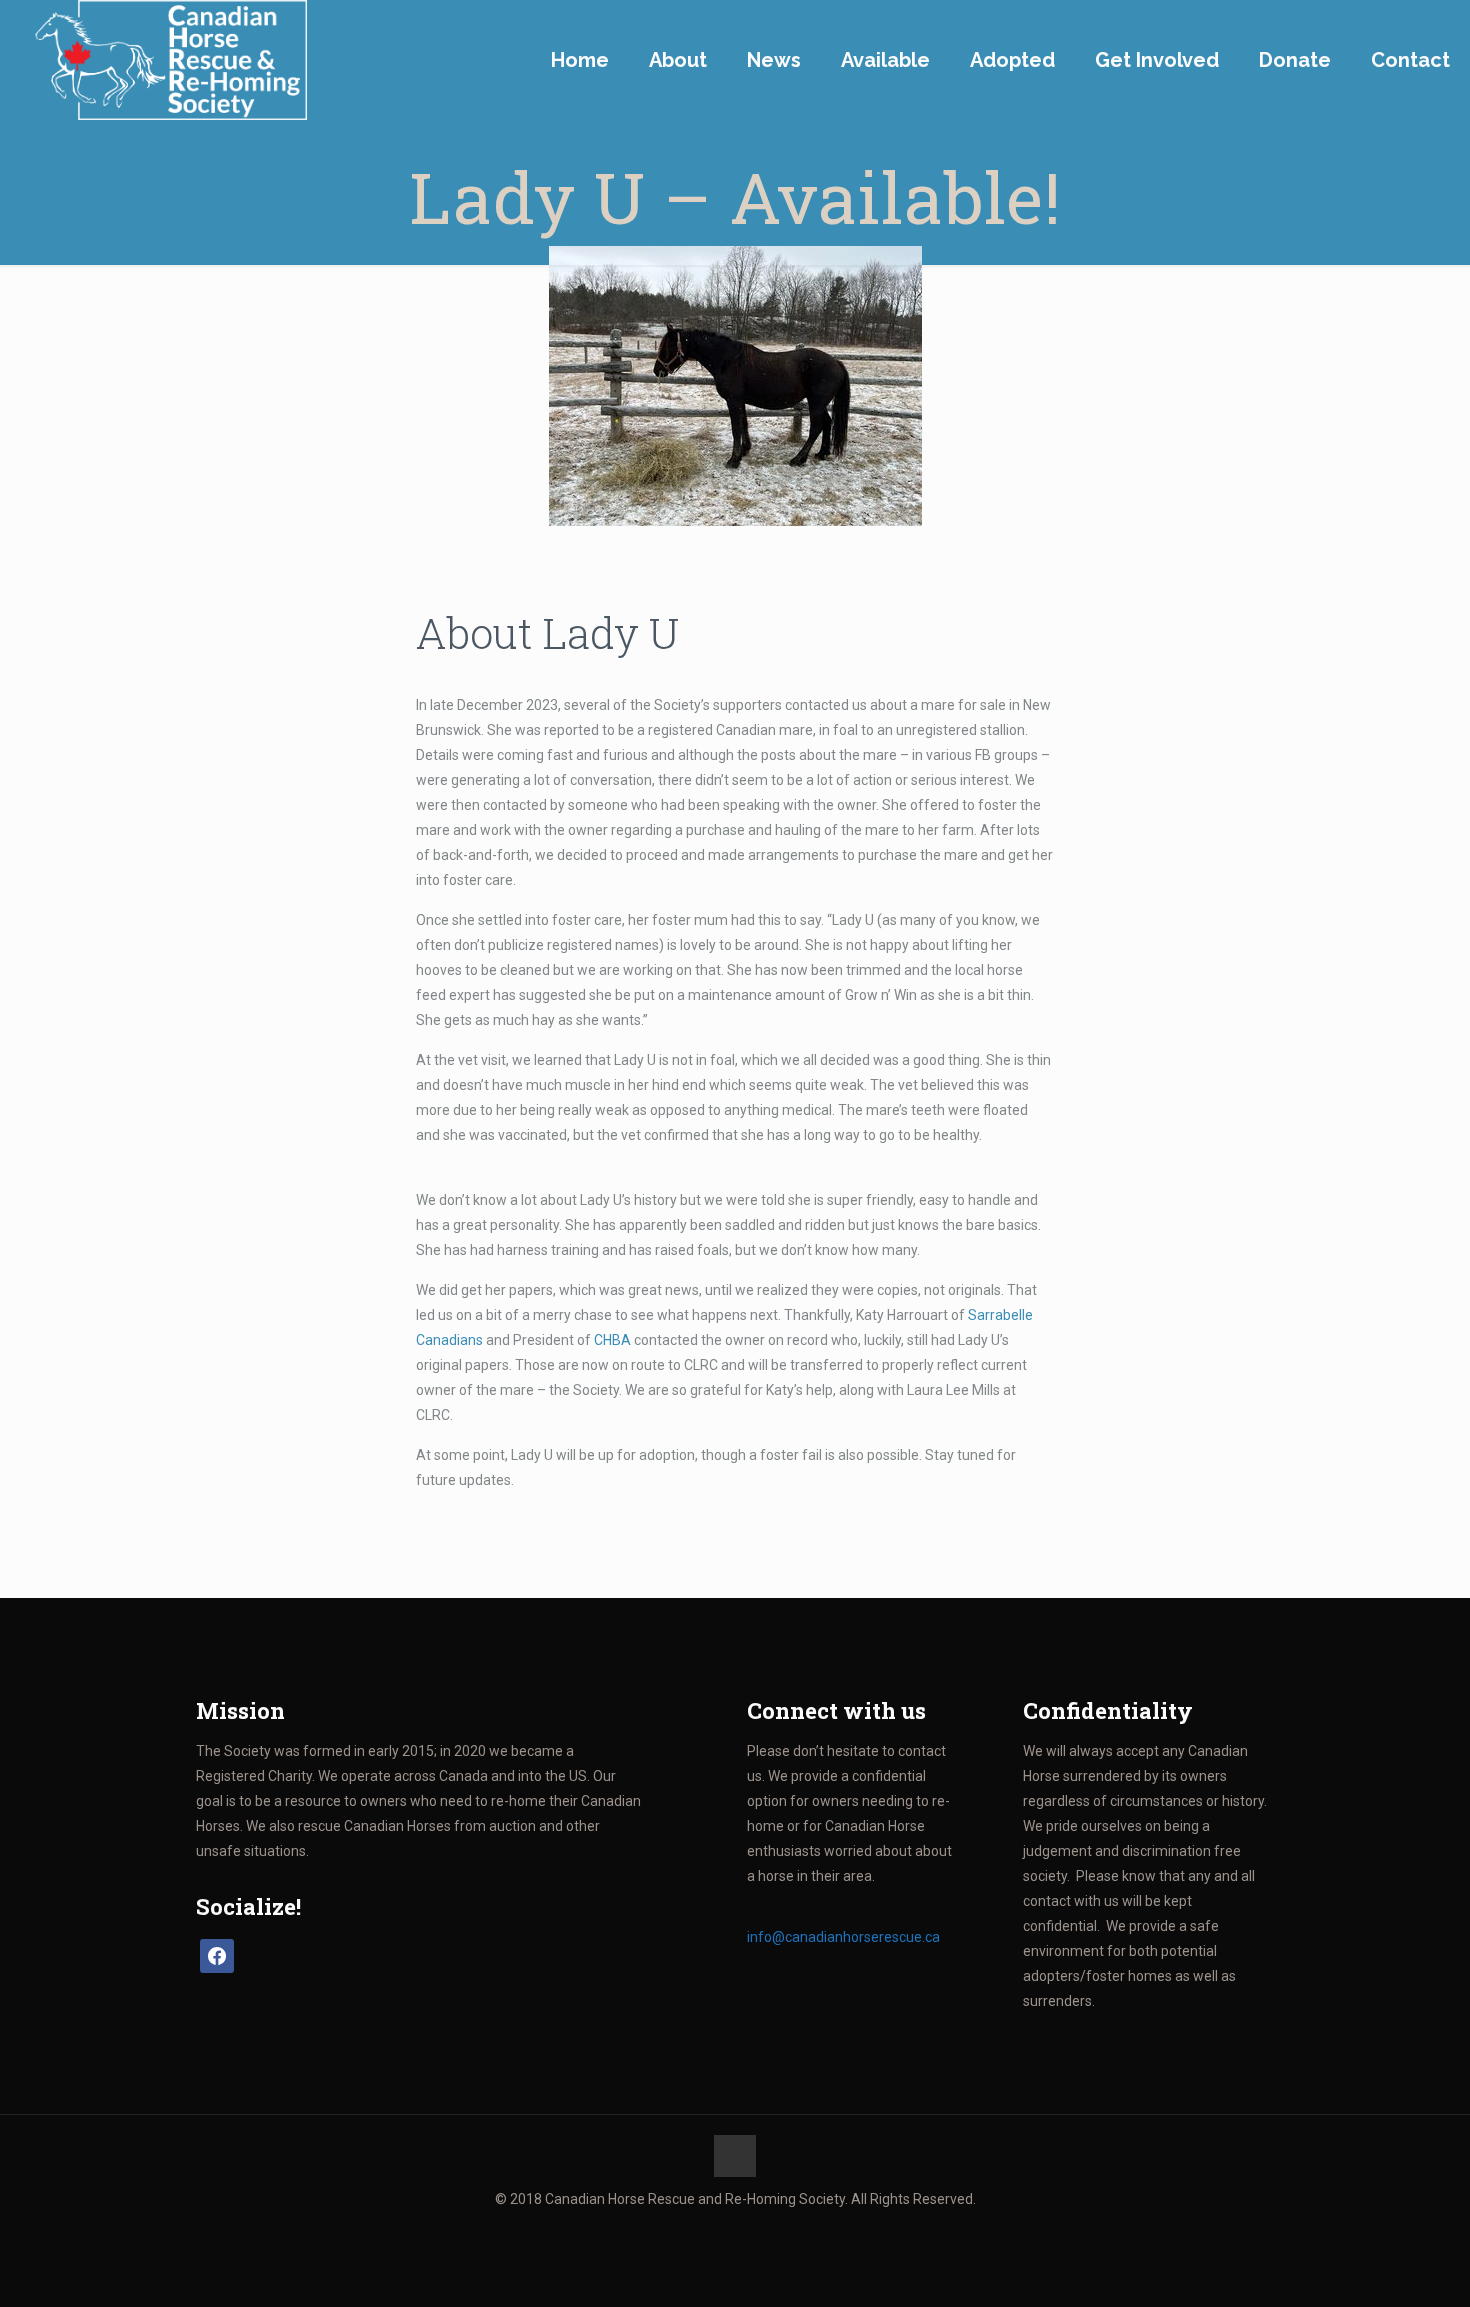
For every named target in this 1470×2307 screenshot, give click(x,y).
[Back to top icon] (735, 2156)
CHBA (612, 1340)
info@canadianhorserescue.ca (843, 1937)
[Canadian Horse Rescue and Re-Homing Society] (163, 60)
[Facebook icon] (735, 2234)
